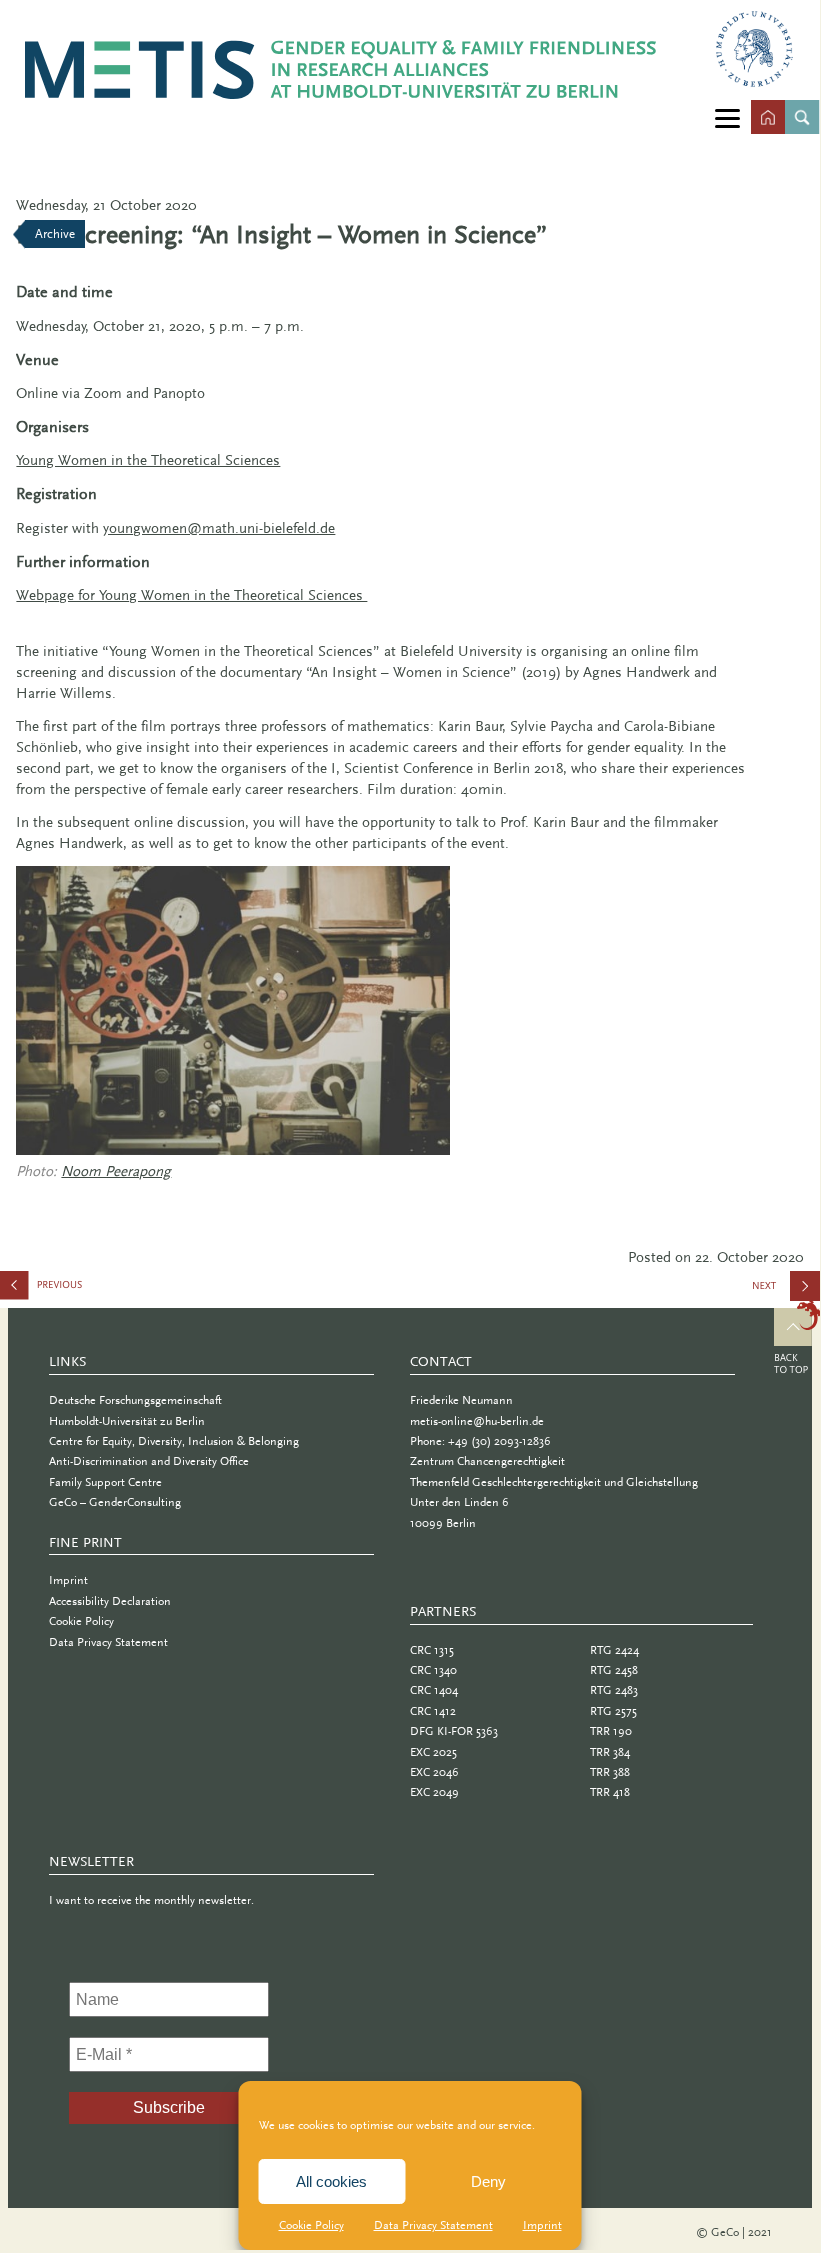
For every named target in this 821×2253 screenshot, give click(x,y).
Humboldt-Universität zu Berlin (127, 1421)
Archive (55, 233)
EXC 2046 (434, 1772)
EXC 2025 (433, 1752)
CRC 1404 (434, 1690)
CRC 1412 (433, 1711)
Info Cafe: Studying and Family (786, 1293)
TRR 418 (610, 1792)
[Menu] (727, 117)
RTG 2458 (614, 1670)
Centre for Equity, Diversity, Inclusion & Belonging (174, 1441)
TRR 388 (610, 1772)
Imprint (542, 2225)
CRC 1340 (433, 1670)
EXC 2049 (434, 1792)
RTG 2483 (614, 1690)
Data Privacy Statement (433, 2225)
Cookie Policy (311, 2225)
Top (797, 1340)
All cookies (331, 2181)
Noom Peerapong (116, 1171)
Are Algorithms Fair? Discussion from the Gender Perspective (100, 1289)
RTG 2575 (613, 1711)
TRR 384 (610, 1752)
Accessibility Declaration (110, 1601)
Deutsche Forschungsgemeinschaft (135, 1400)
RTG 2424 (614, 1650)
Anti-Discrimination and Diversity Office (149, 1461)
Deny (488, 2181)
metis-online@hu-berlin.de (477, 1421)
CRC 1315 (432, 1650)
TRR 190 (611, 1731)
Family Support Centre (105, 1482)
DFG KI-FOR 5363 (454, 1731)
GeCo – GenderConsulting (115, 1502)
